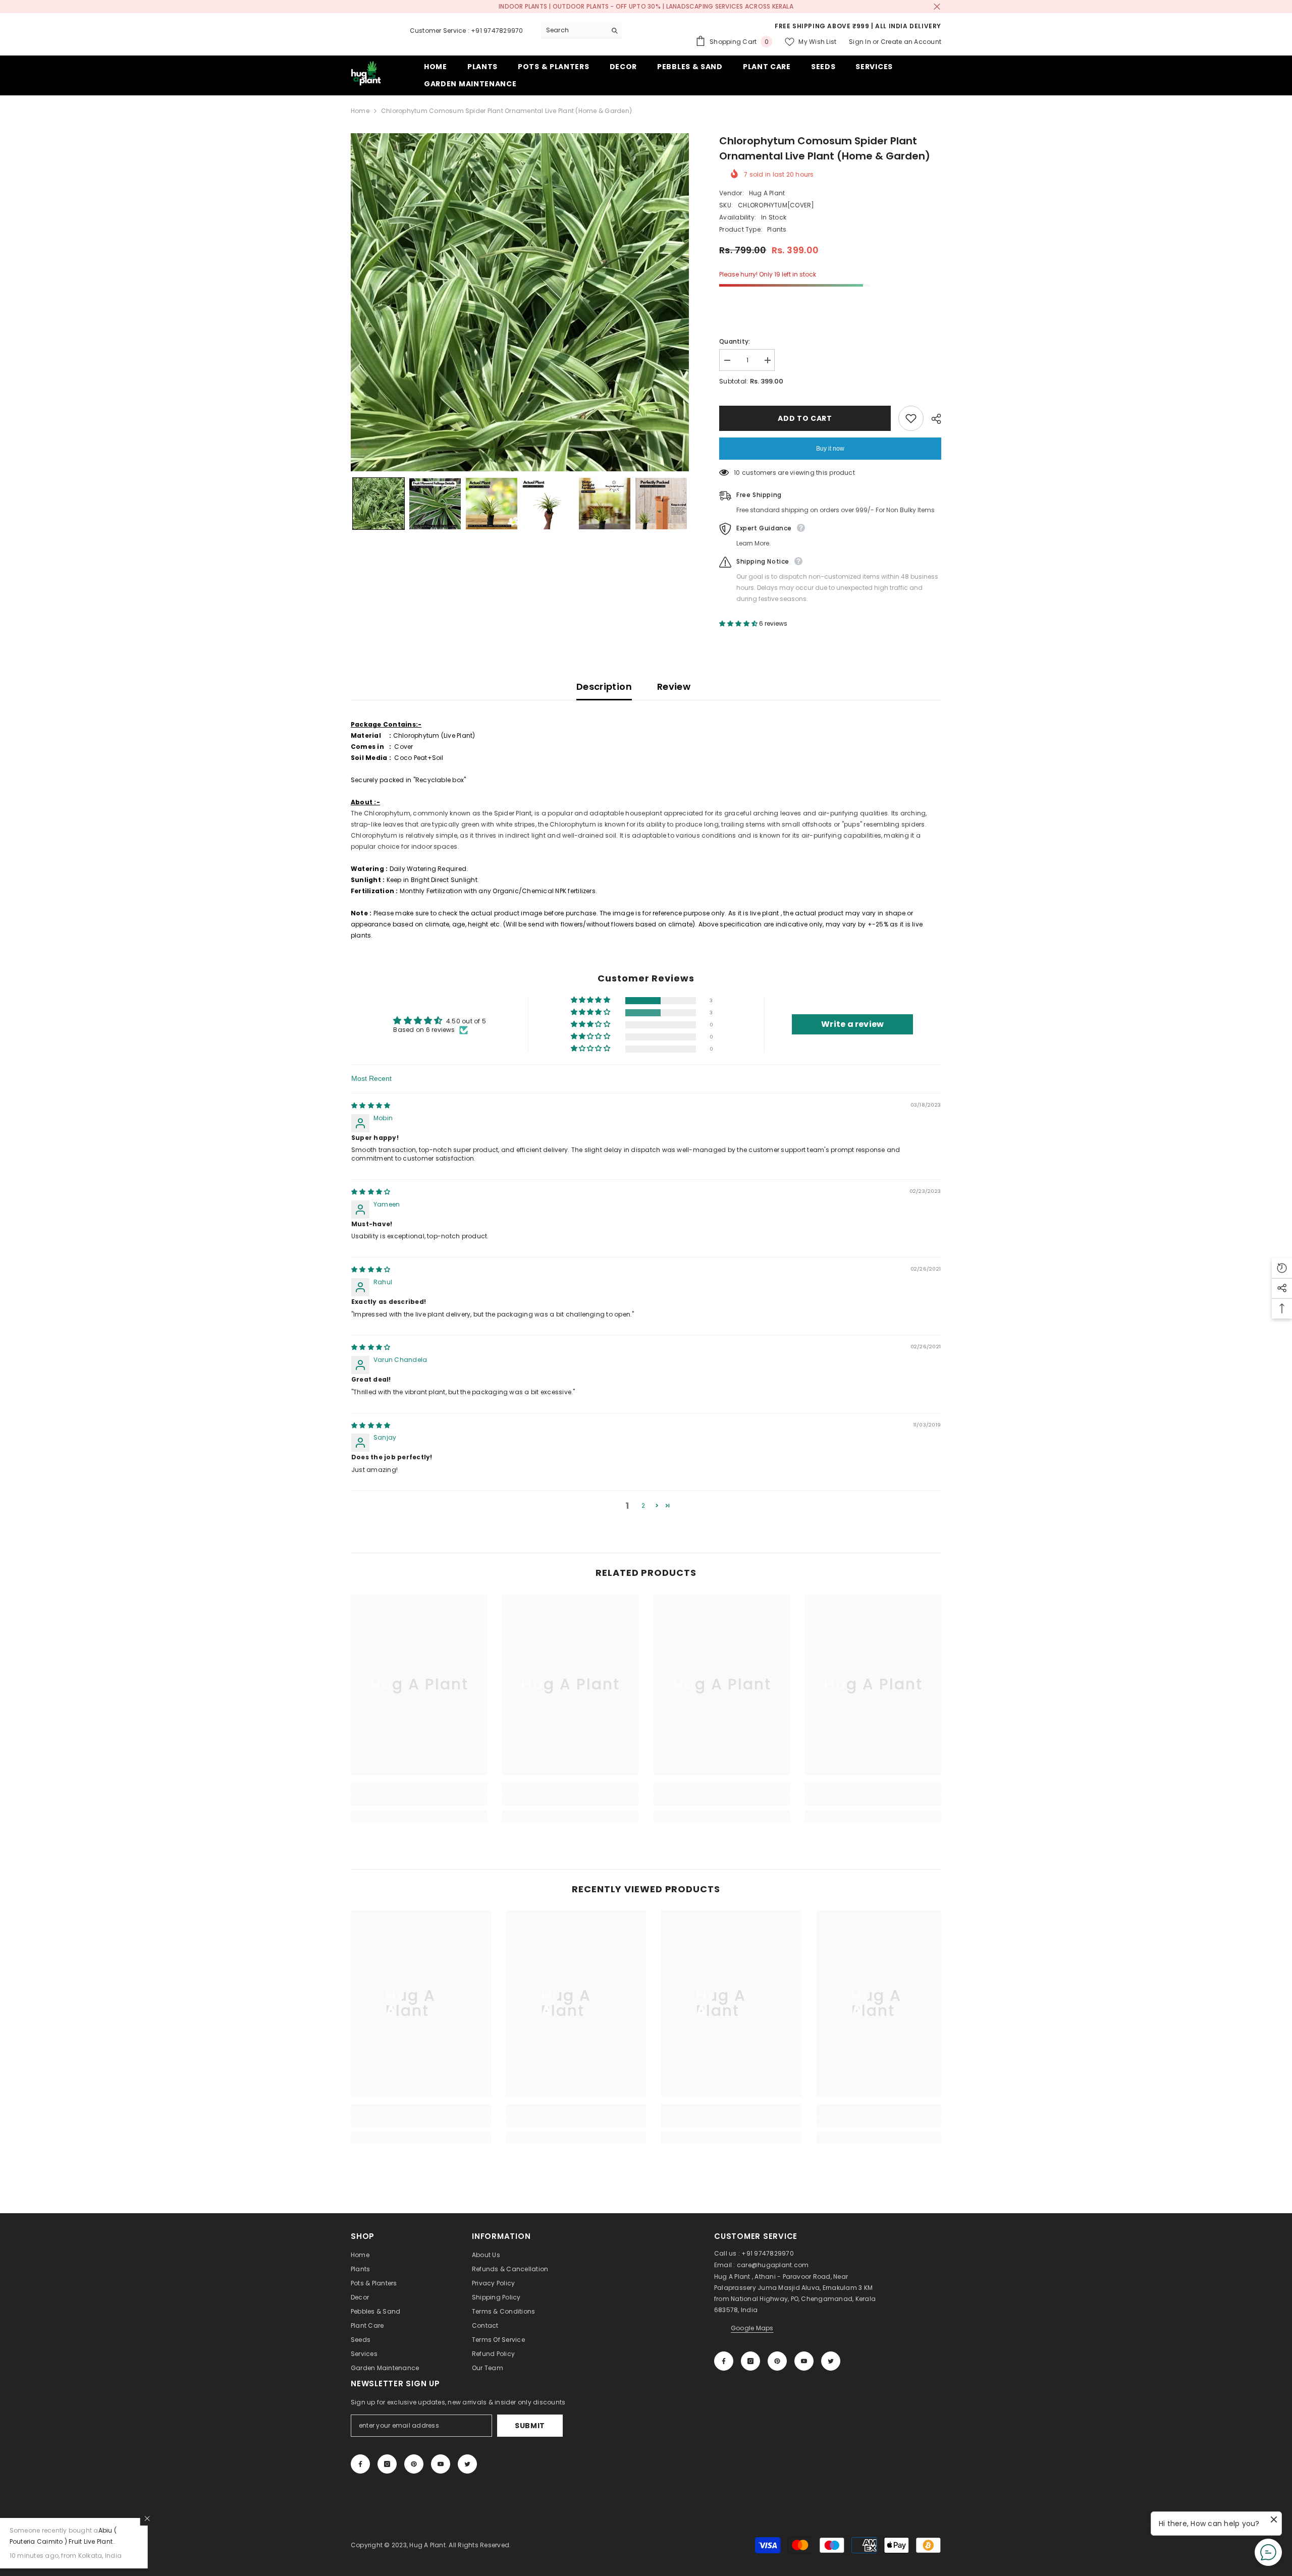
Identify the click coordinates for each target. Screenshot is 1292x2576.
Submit (530, 2426)
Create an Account (911, 42)
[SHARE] (932, 419)
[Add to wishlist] (911, 418)
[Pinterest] (777, 2361)
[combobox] (574, 30)
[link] (419, 1800)
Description (604, 687)
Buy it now (830, 449)
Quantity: (735, 341)
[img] (371, 1105)
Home (360, 111)
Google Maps (752, 2328)
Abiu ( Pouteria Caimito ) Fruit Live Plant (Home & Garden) (109, 2541)
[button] (379, 504)
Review (674, 687)
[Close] (193, 2518)
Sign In (860, 42)
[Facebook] (724, 2361)
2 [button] (643, 1505)
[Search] (581, 31)
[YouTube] (804, 2361)
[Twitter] (831, 2361)
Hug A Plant (767, 193)
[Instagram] (750, 2361)
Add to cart (805, 418)
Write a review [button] (852, 1024)
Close (937, 7)
